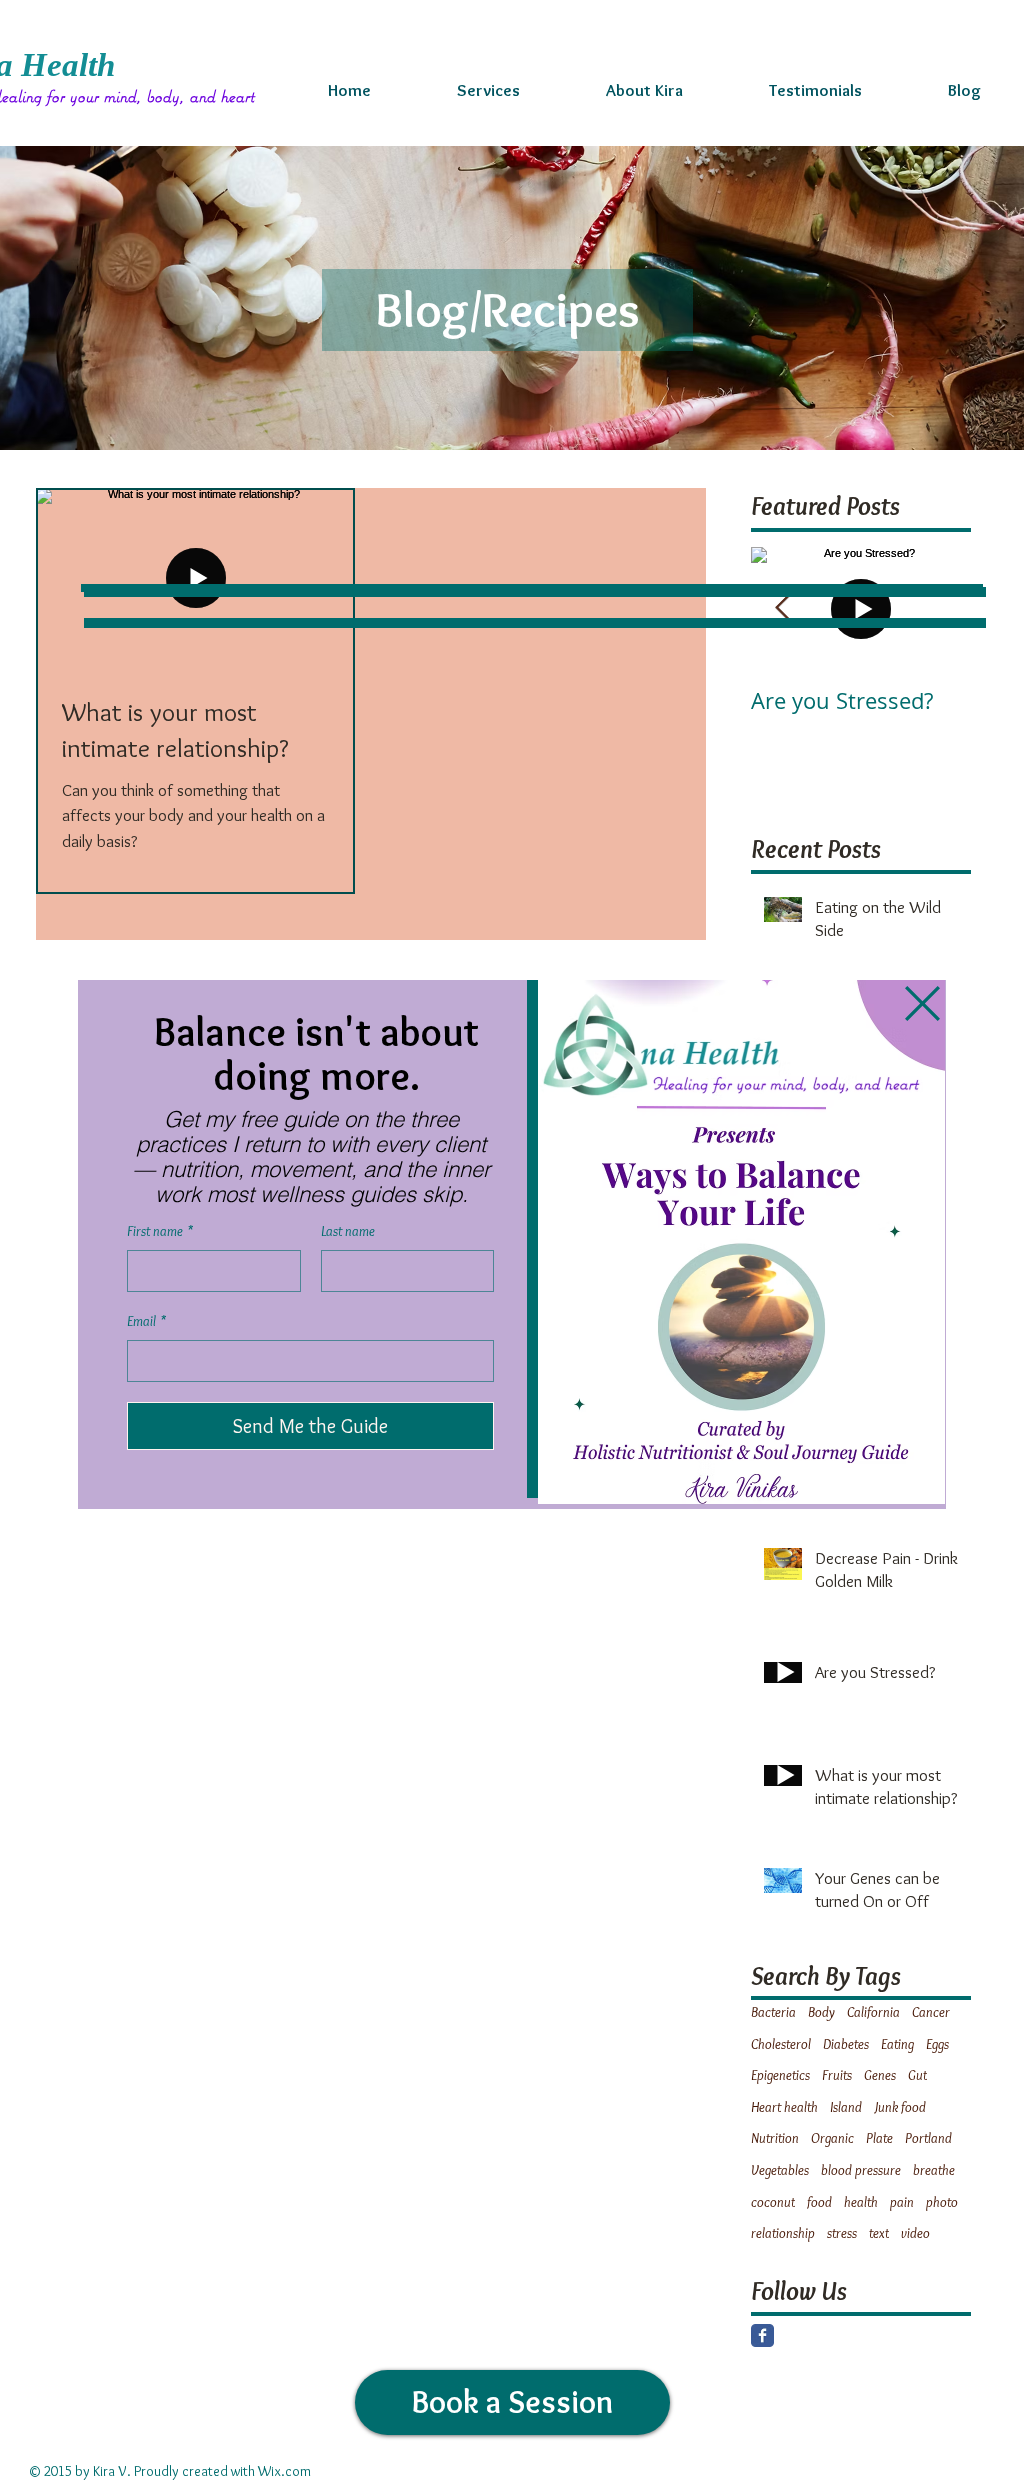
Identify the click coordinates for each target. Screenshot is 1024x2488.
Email (146, 1321)
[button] (922, 1003)
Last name (348, 1231)
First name (160, 1231)
